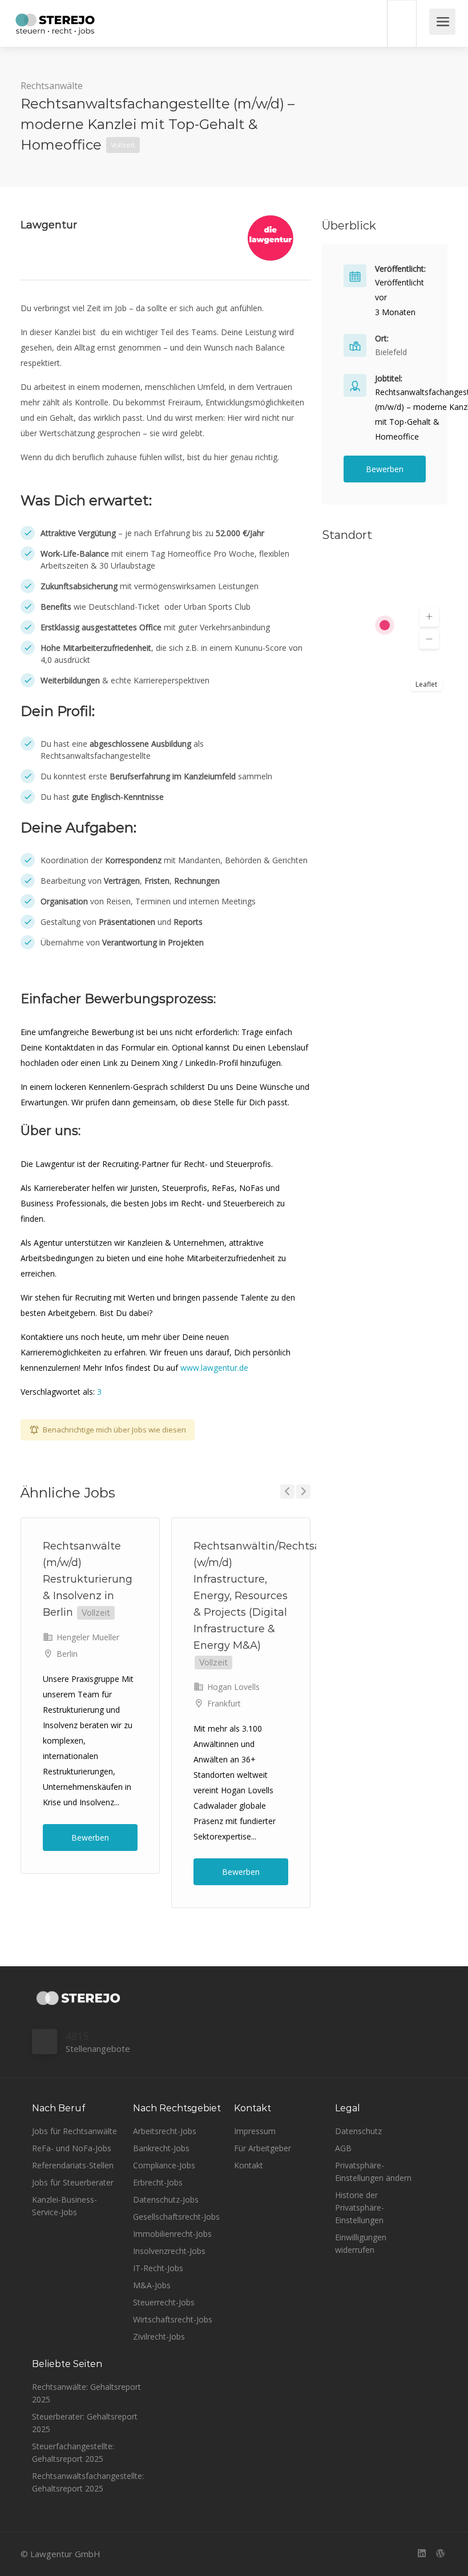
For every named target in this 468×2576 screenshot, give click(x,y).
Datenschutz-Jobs (166, 2199)
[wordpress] (440, 2554)
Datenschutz (358, 2131)
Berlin (67, 1654)
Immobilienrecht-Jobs (172, 2234)
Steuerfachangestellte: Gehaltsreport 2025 (73, 2452)
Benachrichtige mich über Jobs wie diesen (114, 1430)
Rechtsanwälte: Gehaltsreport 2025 (86, 2393)
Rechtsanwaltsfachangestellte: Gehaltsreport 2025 (88, 2482)
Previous (287, 1492)
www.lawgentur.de (214, 1368)
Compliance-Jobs (164, 2165)
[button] (429, 617)
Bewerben (90, 1838)
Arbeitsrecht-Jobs (165, 2131)
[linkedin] (421, 2554)
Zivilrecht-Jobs (159, 2336)
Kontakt (249, 2165)
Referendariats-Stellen (73, 2165)
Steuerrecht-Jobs (164, 2302)
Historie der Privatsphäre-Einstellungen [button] (360, 2207)
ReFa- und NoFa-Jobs (72, 2148)
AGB (343, 2148)
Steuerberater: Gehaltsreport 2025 (85, 2423)
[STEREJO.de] (55, 26)
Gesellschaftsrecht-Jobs (176, 2217)
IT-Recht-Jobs (158, 2268)
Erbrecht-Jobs (158, 2182)
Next (303, 1492)
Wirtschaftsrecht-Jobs (173, 2319)
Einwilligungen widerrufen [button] (361, 2243)
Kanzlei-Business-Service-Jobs (64, 2206)
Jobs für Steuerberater (73, 2182)
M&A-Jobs (152, 2285)
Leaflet (426, 684)
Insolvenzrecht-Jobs (169, 2251)
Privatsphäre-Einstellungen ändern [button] (373, 2172)
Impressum (255, 2131)
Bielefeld (391, 352)
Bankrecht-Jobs (161, 2148)
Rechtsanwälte (52, 86)
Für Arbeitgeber (263, 2148)
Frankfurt (224, 1703)
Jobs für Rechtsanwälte (74, 2131)
